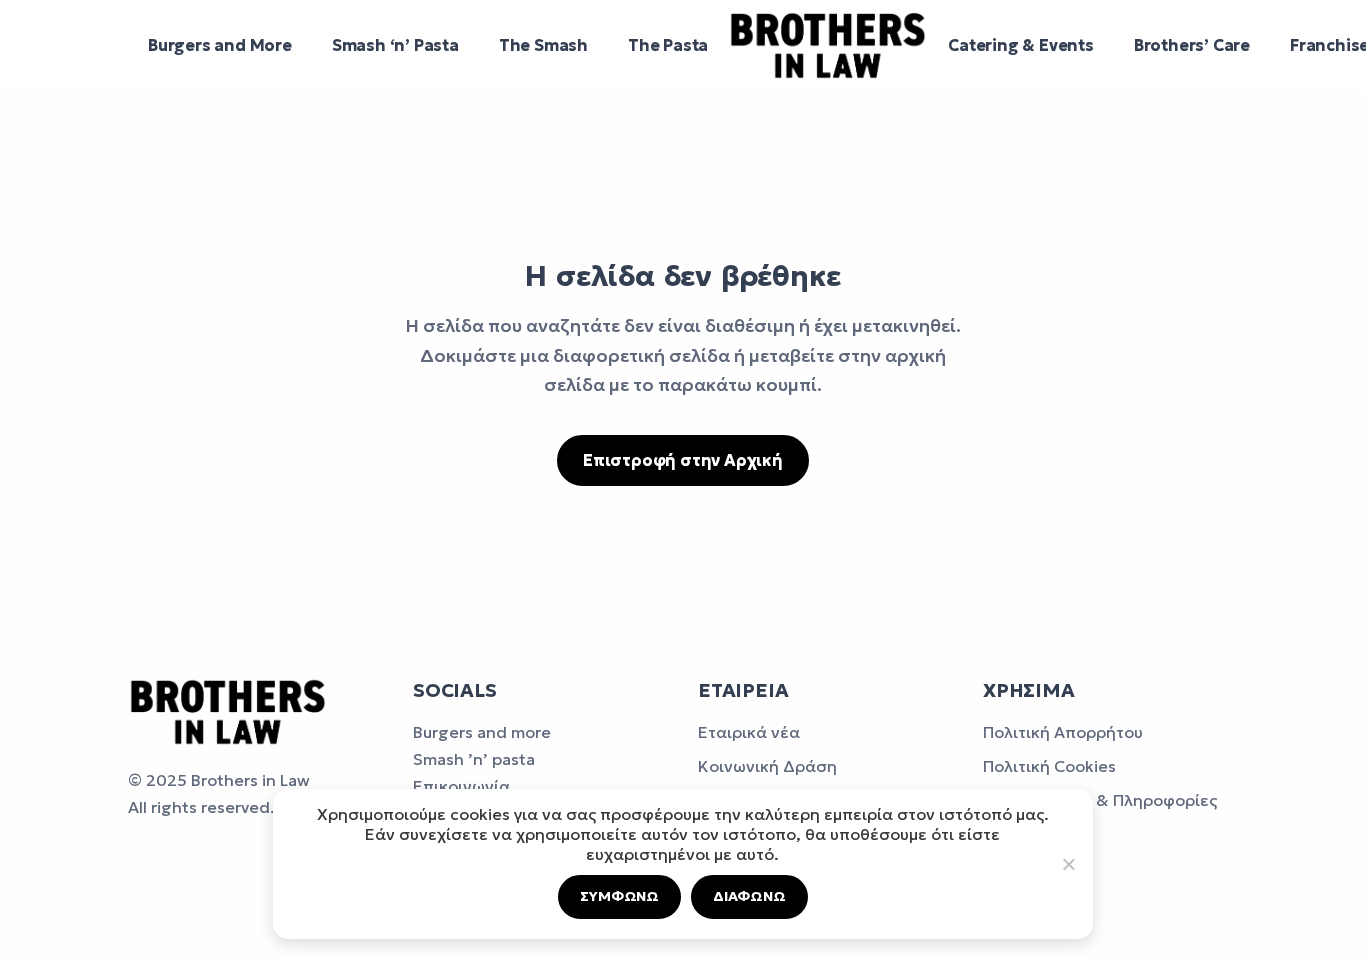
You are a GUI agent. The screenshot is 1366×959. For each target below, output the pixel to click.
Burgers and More (220, 45)
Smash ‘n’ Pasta (395, 45)
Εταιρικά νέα (749, 732)
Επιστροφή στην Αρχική (683, 460)
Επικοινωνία (461, 786)
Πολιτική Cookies (1049, 766)
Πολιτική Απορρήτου (1063, 732)
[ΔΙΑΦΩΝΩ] (1068, 864)
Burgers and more (482, 732)
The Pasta (668, 45)
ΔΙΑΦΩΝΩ (749, 896)
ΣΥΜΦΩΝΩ (619, 896)
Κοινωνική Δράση (767, 766)
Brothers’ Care (1192, 45)
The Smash (543, 45)
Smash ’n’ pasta (474, 759)
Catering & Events (1021, 45)
